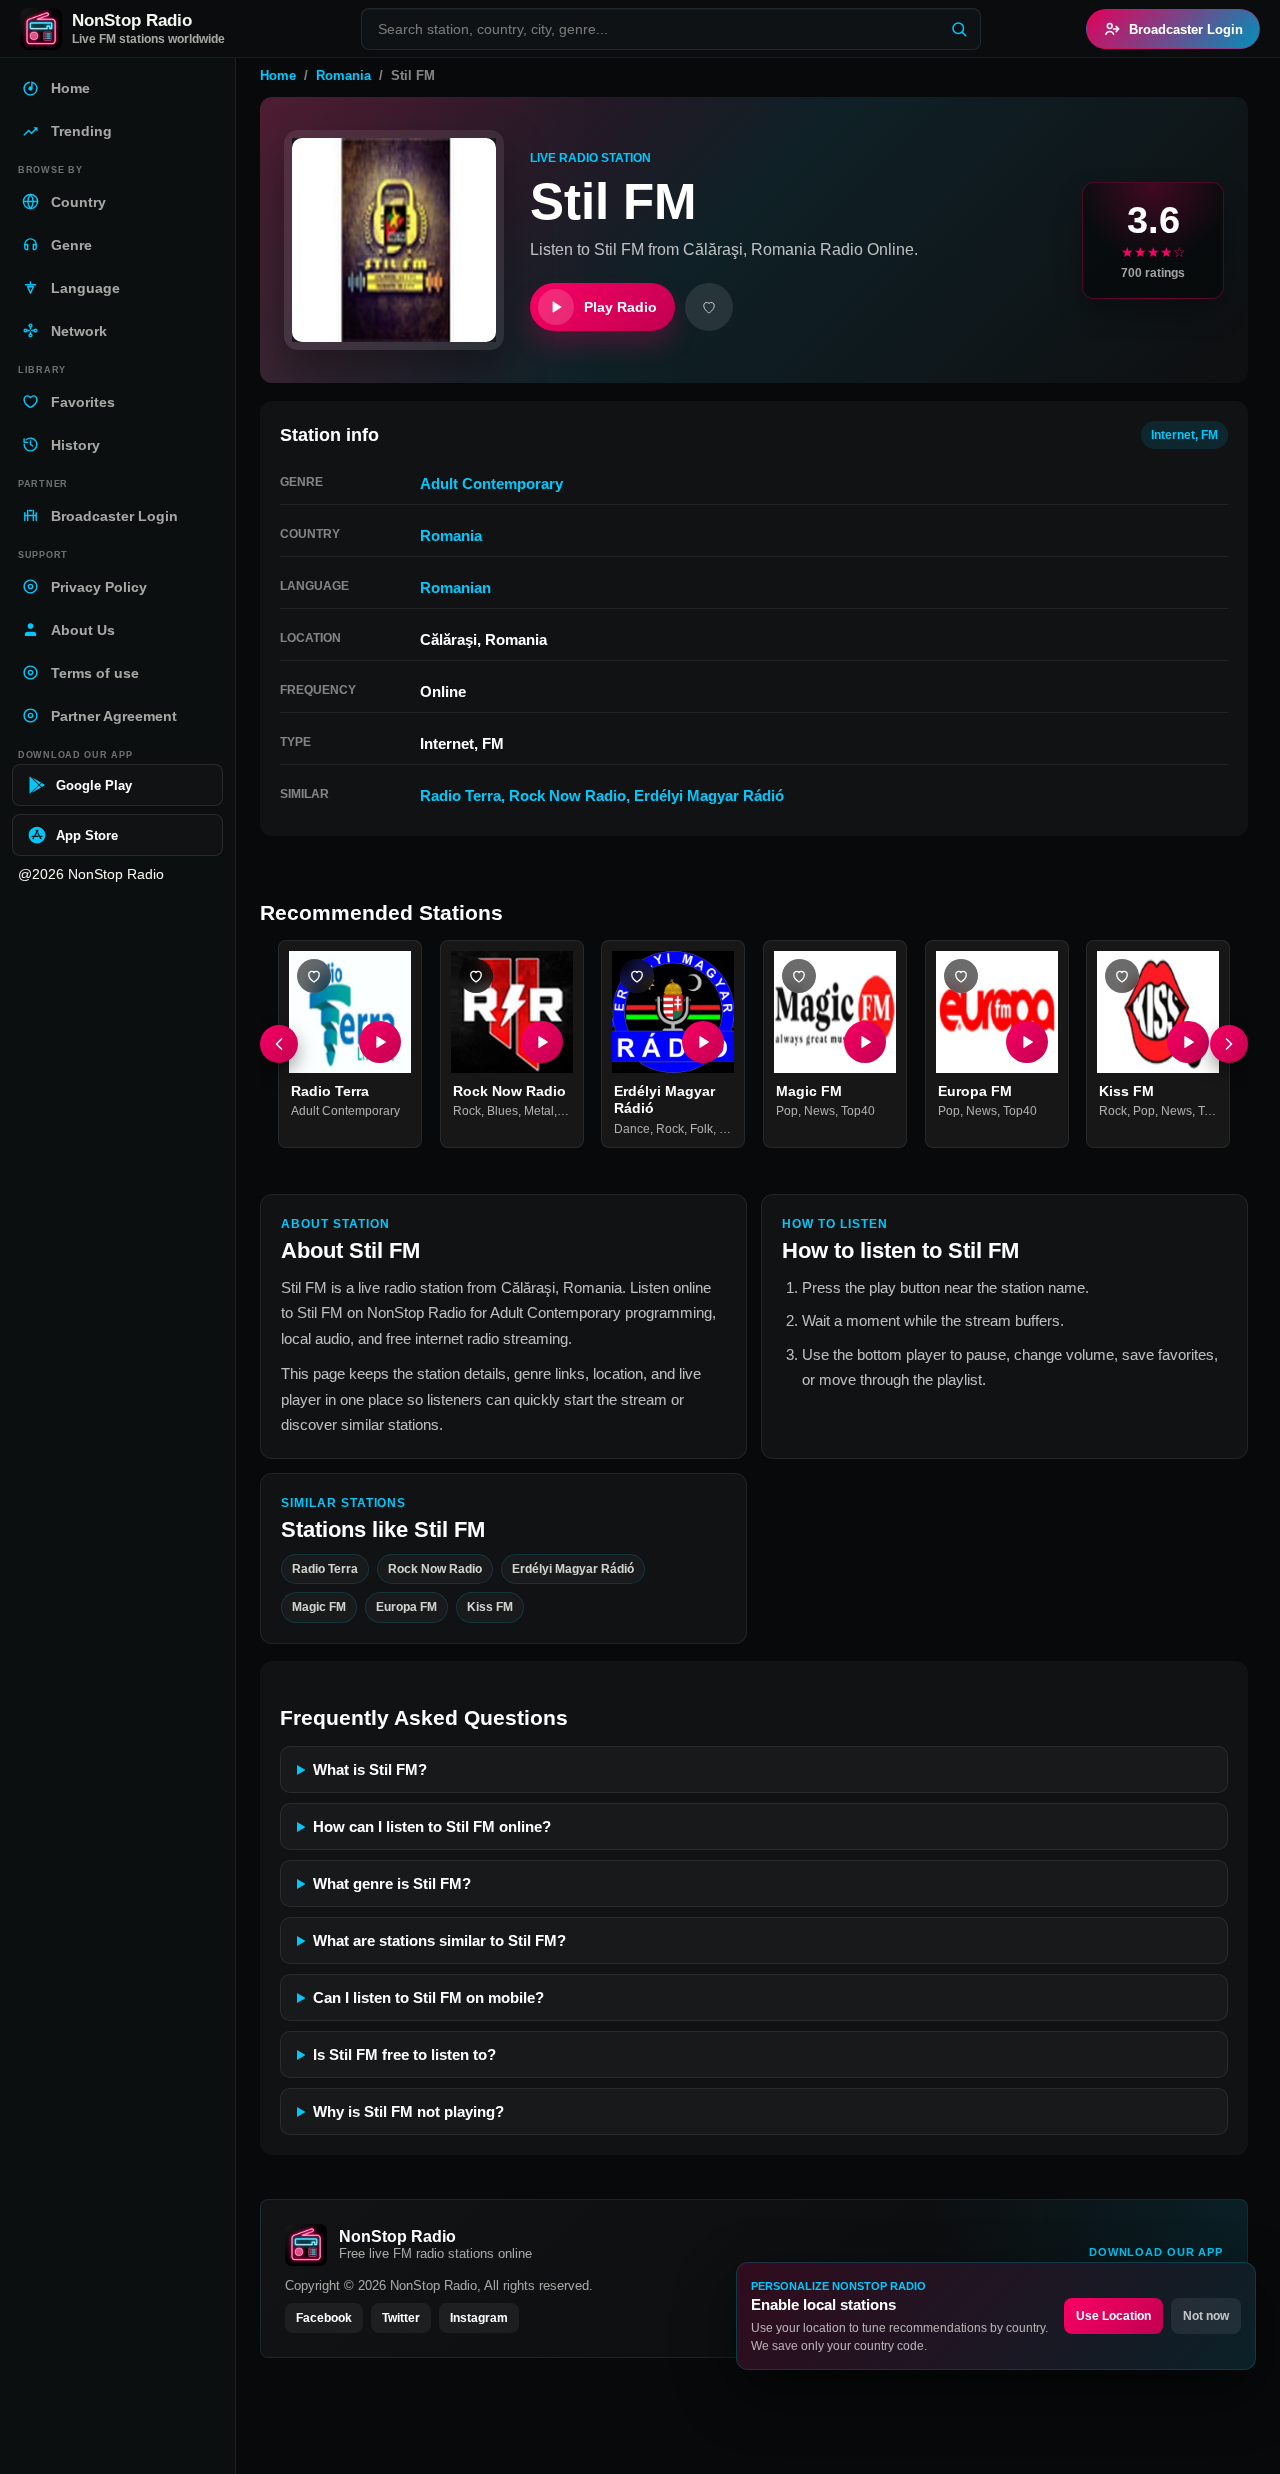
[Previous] (279, 1044)
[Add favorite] (709, 307)
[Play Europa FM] (1026, 1042)
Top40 (858, 1111)
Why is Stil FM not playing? (408, 2111)
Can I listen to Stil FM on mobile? (428, 1997)
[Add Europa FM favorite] (961, 976)
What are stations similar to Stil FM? (439, 1940)
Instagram (479, 2318)
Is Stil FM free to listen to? (404, 2054)
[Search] (959, 29)
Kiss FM (1126, 1091)
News (819, 1111)
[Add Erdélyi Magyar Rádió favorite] (637, 976)
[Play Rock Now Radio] (541, 1042)
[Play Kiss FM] (1188, 1042)
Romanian (455, 587)
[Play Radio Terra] (380, 1042)
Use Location (1113, 2316)
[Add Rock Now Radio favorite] (476, 976)
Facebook (324, 2318)
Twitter (401, 2318)
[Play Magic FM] (865, 1042)
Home (278, 75)
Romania (343, 75)
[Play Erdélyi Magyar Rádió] (703, 1042)
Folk (701, 1129)
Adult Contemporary (491, 483)
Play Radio (620, 307)
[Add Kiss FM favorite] (1122, 976)
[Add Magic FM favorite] (799, 976)
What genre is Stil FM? (392, 1883)
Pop (787, 1111)
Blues (502, 1111)
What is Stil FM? (370, 1769)
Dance (632, 1129)
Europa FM (975, 1091)
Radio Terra (460, 795)
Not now (1206, 2316)
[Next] (1229, 1044)
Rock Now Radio (567, 795)
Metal (539, 1111)
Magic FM (809, 1091)
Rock (467, 1111)
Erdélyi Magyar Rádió (709, 795)
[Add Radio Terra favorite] (314, 976)
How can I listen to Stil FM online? (432, 1826)
